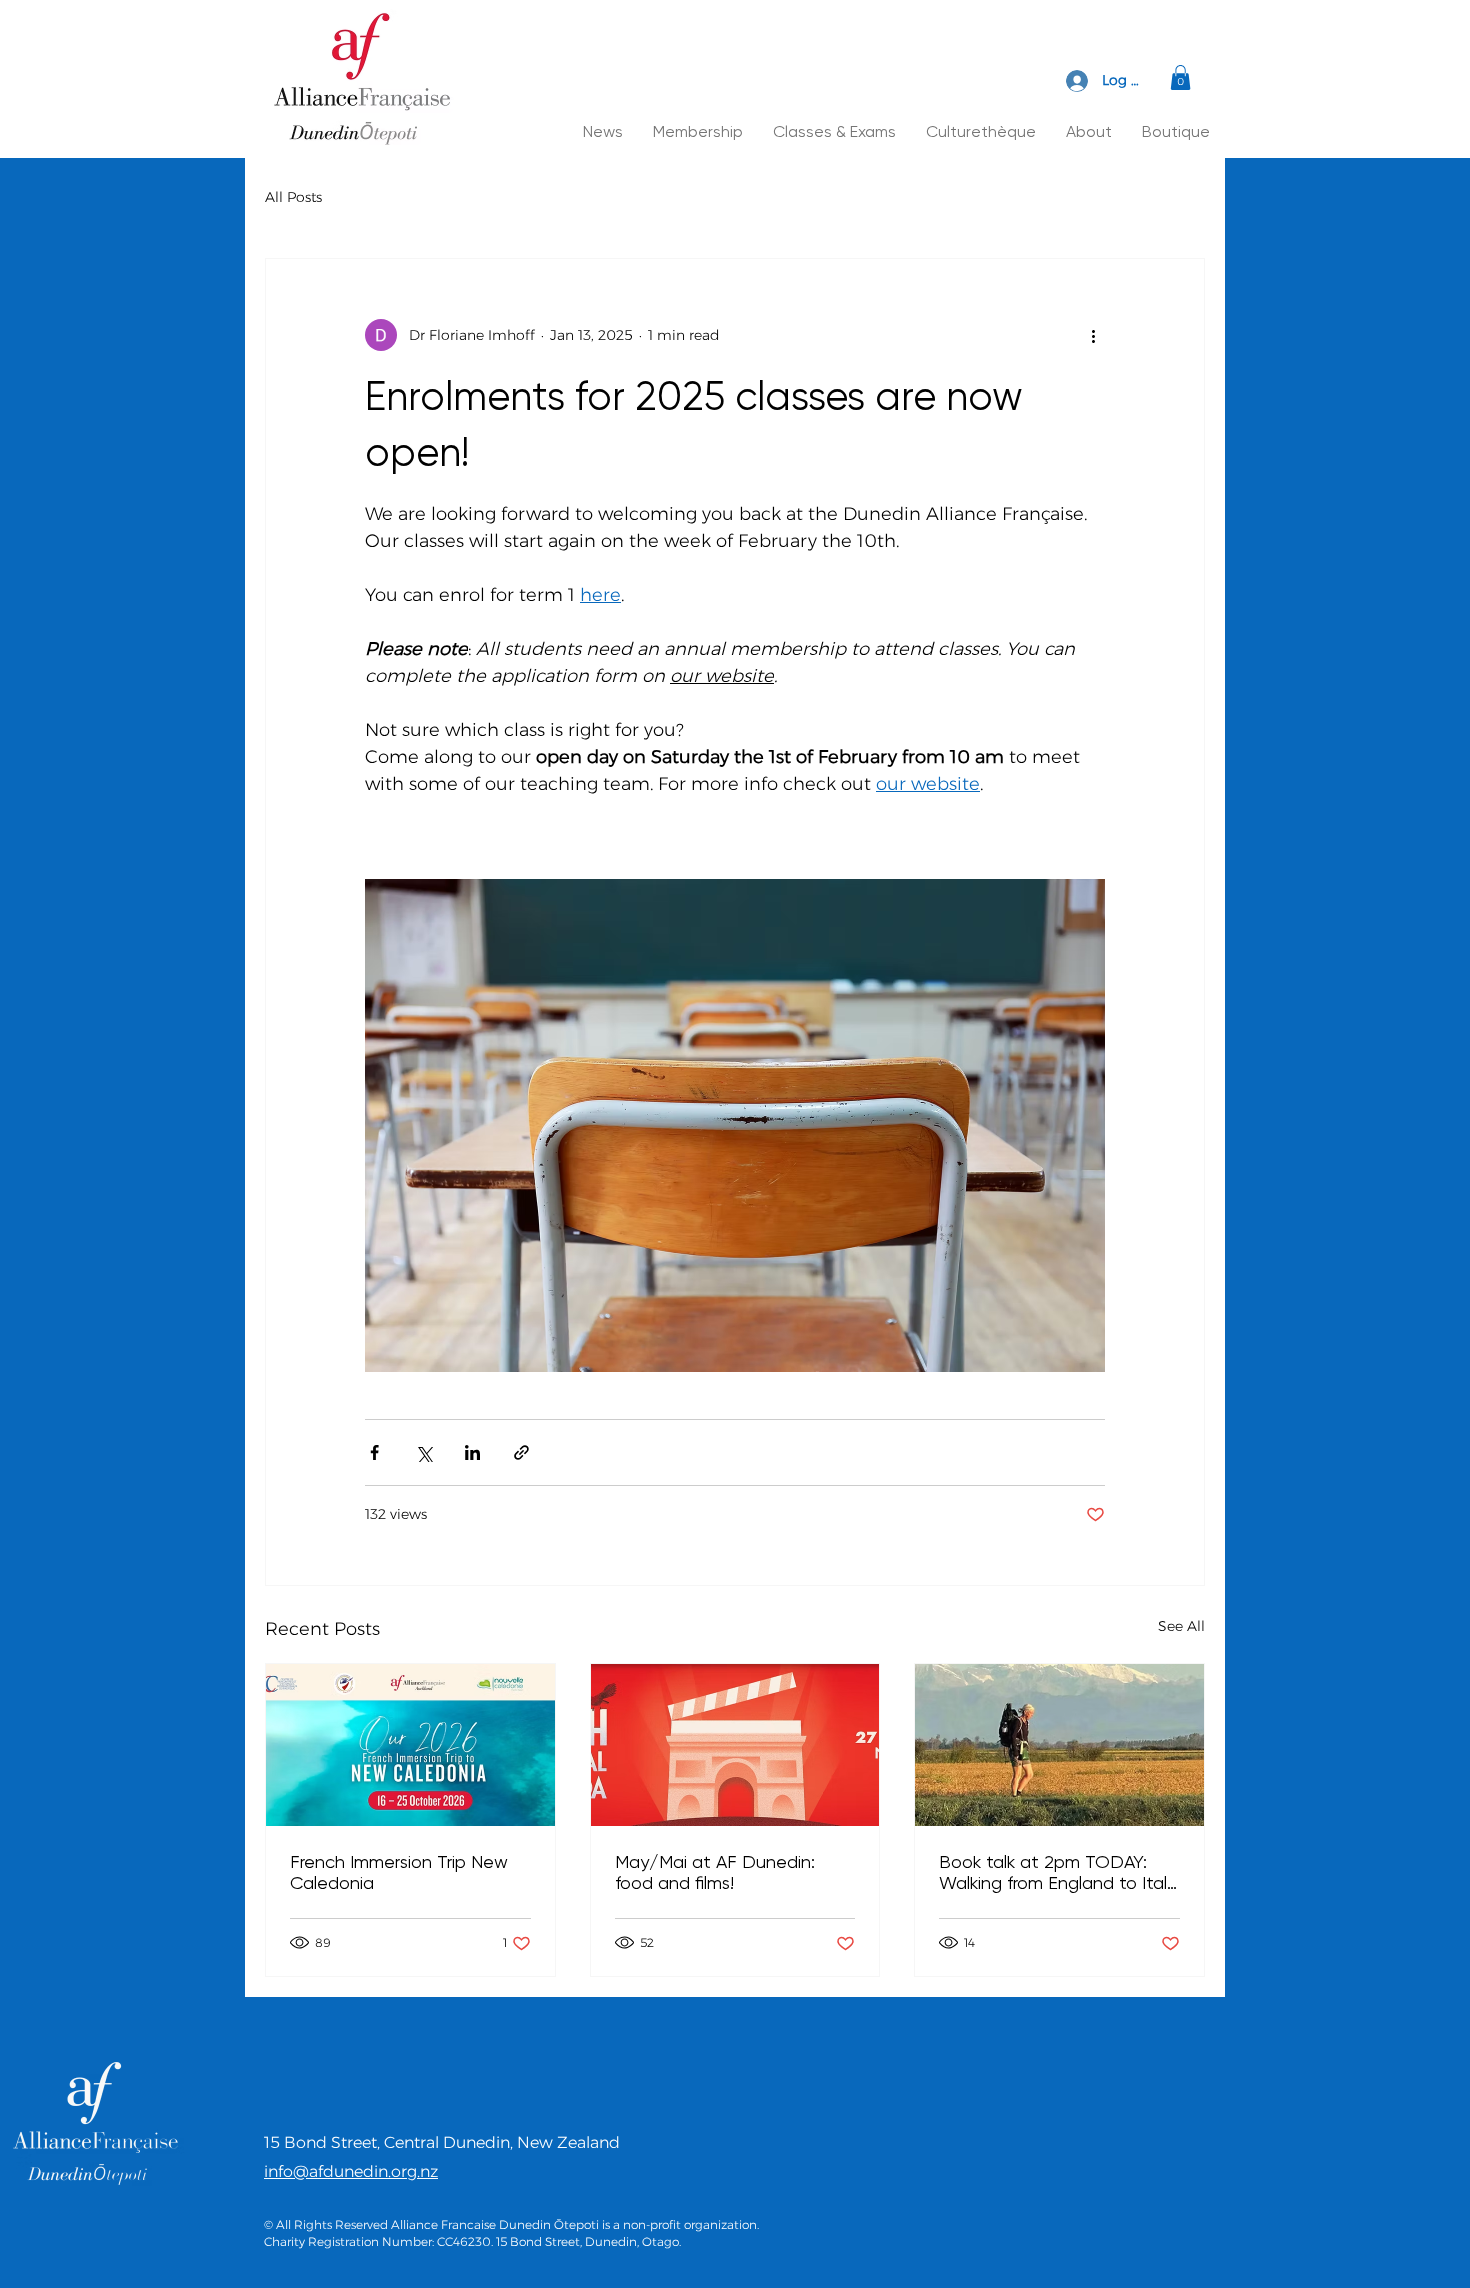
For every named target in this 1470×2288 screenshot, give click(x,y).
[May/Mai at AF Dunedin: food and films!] (735, 1745)
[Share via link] (521, 1452)
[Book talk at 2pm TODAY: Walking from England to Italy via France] (1059, 1745)
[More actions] (1093, 335)
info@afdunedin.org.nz (351, 2171)
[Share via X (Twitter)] (423, 1452)
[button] (1180, 77)
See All (1181, 1626)
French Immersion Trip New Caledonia (399, 1872)
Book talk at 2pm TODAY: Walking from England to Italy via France (1057, 1872)
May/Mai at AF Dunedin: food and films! (715, 1872)
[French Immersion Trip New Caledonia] (410, 1745)
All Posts (293, 197)
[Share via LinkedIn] (472, 1452)
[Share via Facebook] (374, 1452)
